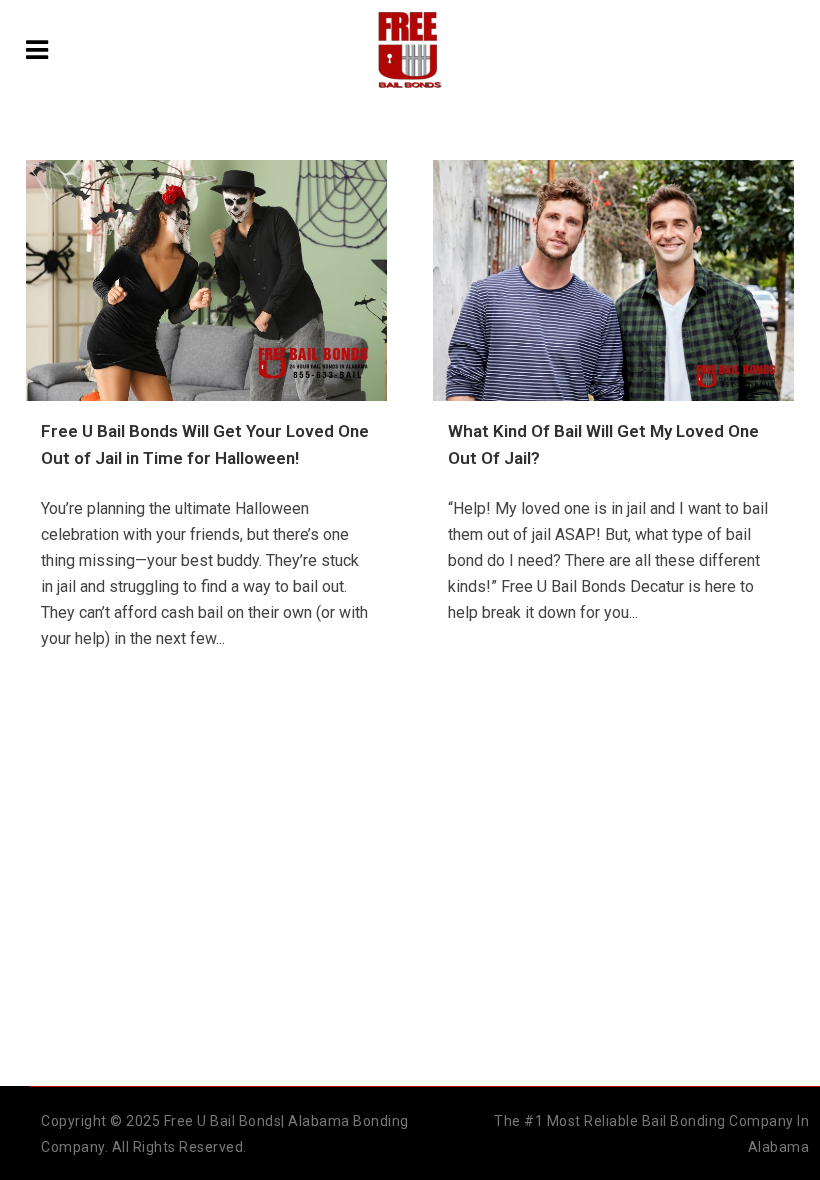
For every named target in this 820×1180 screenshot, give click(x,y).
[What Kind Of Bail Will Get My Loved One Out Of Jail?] (613, 280)
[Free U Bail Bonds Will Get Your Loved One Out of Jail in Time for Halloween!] (206, 280)
